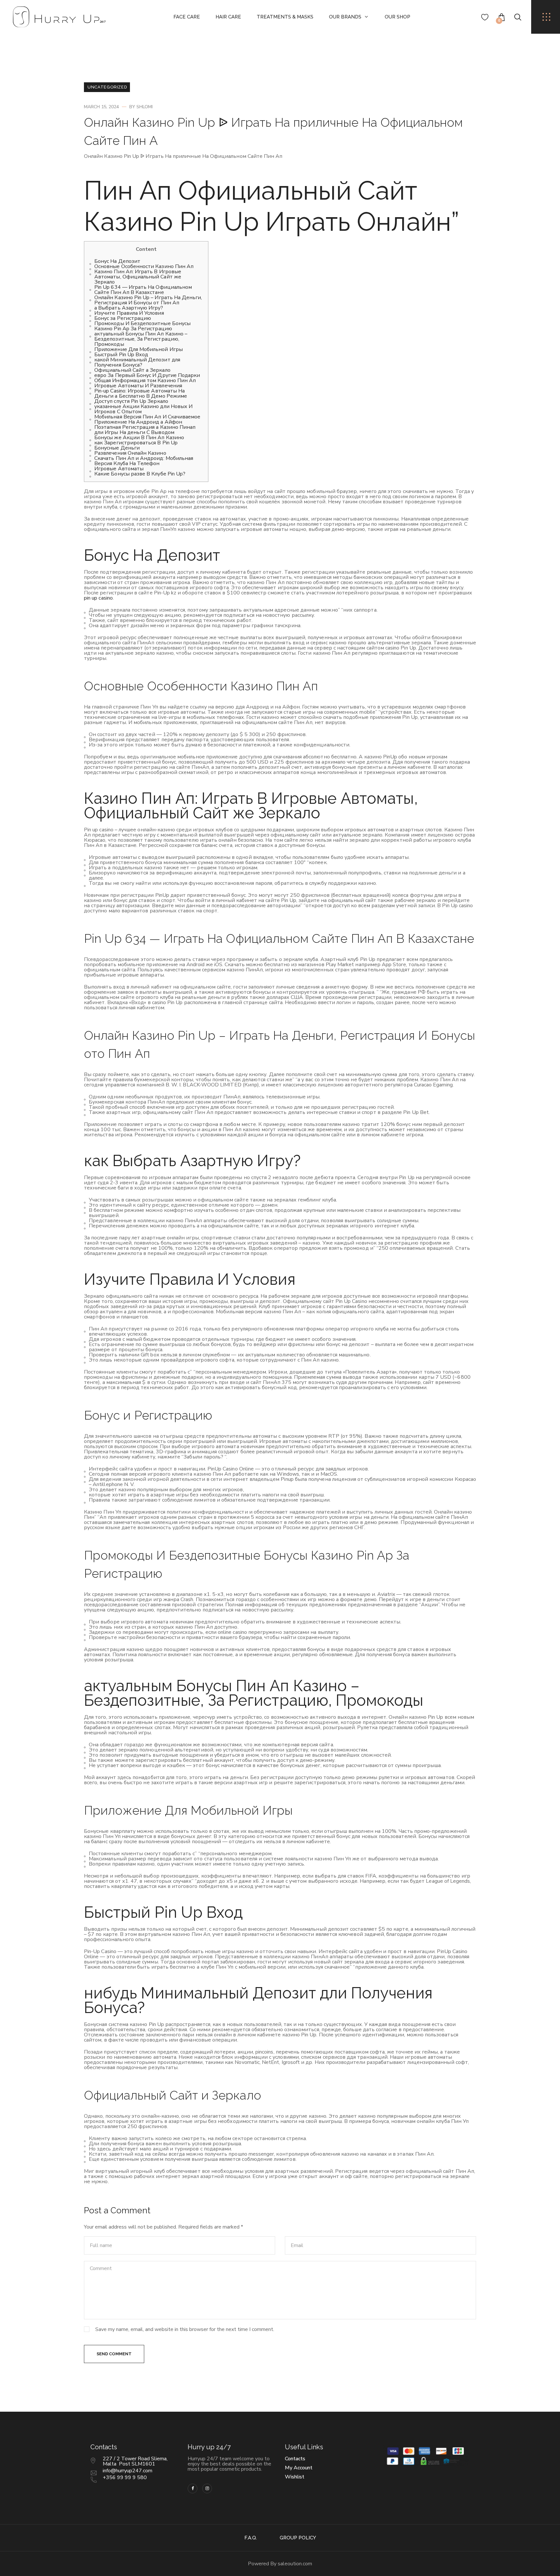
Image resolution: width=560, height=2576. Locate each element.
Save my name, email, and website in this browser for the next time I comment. (185, 2329)
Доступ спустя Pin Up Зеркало (131, 401)
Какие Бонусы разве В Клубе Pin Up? (140, 474)
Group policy (298, 2538)
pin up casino (98, 598)
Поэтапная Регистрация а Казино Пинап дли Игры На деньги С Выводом (145, 430)
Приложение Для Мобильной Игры (139, 349)
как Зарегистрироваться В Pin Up (136, 443)
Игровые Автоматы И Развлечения (138, 386)
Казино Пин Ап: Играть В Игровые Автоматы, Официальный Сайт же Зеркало (138, 277)
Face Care (187, 17)
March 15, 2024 (101, 107)
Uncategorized (107, 87)
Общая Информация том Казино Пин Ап (145, 381)
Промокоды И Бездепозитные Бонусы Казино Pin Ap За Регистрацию (142, 326)
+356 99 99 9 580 (125, 2477)
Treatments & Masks (285, 17)
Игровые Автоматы (119, 469)
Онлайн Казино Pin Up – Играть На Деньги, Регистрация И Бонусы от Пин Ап (148, 300)
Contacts (295, 2459)
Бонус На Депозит (117, 261)
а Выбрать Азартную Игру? (129, 308)
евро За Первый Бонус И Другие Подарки (147, 375)
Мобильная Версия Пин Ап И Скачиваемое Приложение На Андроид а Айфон (147, 419)
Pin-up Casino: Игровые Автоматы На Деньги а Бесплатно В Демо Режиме (141, 393)
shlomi (145, 107)
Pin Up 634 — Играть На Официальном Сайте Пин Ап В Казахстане (143, 290)
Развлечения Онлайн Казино (130, 453)
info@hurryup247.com (128, 2471)
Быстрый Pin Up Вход (121, 355)
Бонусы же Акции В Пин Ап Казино (139, 438)
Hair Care (228, 17)
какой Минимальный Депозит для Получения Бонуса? (137, 362)
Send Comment (114, 2354)
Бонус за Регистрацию (123, 318)
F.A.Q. (251, 2538)
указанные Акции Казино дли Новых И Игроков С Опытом (143, 409)
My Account (299, 2468)
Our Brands (345, 17)
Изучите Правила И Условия (129, 313)
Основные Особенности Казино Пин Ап (144, 266)
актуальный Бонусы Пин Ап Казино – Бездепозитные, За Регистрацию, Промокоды (141, 339)
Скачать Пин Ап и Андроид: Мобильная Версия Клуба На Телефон (144, 461)
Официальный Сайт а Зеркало (132, 370)
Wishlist (295, 2477)
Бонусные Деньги (117, 448)
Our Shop (397, 17)
